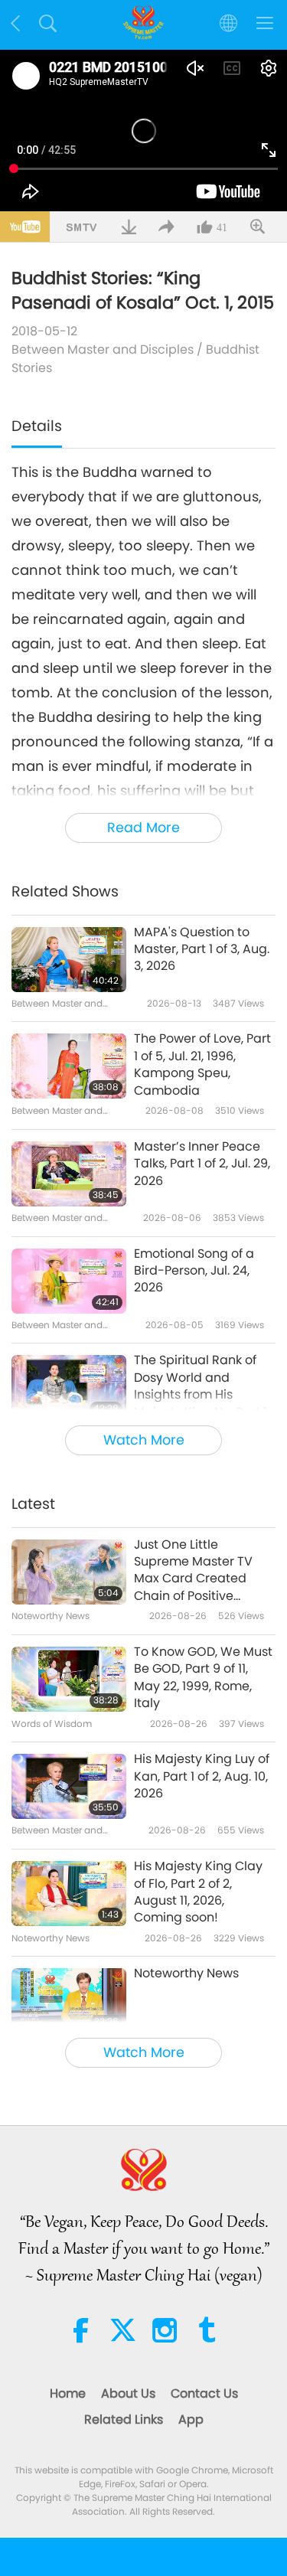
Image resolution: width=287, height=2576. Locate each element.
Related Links (124, 2419)
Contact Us (204, 2393)
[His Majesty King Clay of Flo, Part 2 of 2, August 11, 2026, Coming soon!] (69, 1894)
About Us (128, 2393)
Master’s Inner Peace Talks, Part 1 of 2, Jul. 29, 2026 (202, 1164)
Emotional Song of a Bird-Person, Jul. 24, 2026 (194, 1271)
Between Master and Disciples (103, 349)
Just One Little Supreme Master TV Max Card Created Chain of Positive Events (193, 1571)
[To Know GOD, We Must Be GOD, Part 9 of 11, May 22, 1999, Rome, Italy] (69, 1679)
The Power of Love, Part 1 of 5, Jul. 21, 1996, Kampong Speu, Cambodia (202, 1064)
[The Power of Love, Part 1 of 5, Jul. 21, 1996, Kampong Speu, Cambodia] (69, 1066)
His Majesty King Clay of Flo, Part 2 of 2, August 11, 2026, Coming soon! (198, 1892)
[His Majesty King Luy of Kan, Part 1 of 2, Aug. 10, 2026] (69, 1786)
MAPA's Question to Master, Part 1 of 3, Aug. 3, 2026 (202, 950)
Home (68, 2393)
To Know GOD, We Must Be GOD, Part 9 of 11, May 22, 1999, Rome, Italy (203, 1678)
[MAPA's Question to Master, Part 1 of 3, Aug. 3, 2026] (69, 960)
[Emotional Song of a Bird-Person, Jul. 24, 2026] (69, 1281)
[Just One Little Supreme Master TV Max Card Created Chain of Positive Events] (69, 1572)
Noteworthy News (186, 1974)
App (191, 2419)
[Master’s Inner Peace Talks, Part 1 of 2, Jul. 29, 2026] (69, 1174)
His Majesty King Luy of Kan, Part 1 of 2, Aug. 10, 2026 (202, 1776)
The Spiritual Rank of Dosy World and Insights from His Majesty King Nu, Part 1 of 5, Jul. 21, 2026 (201, 1386)
